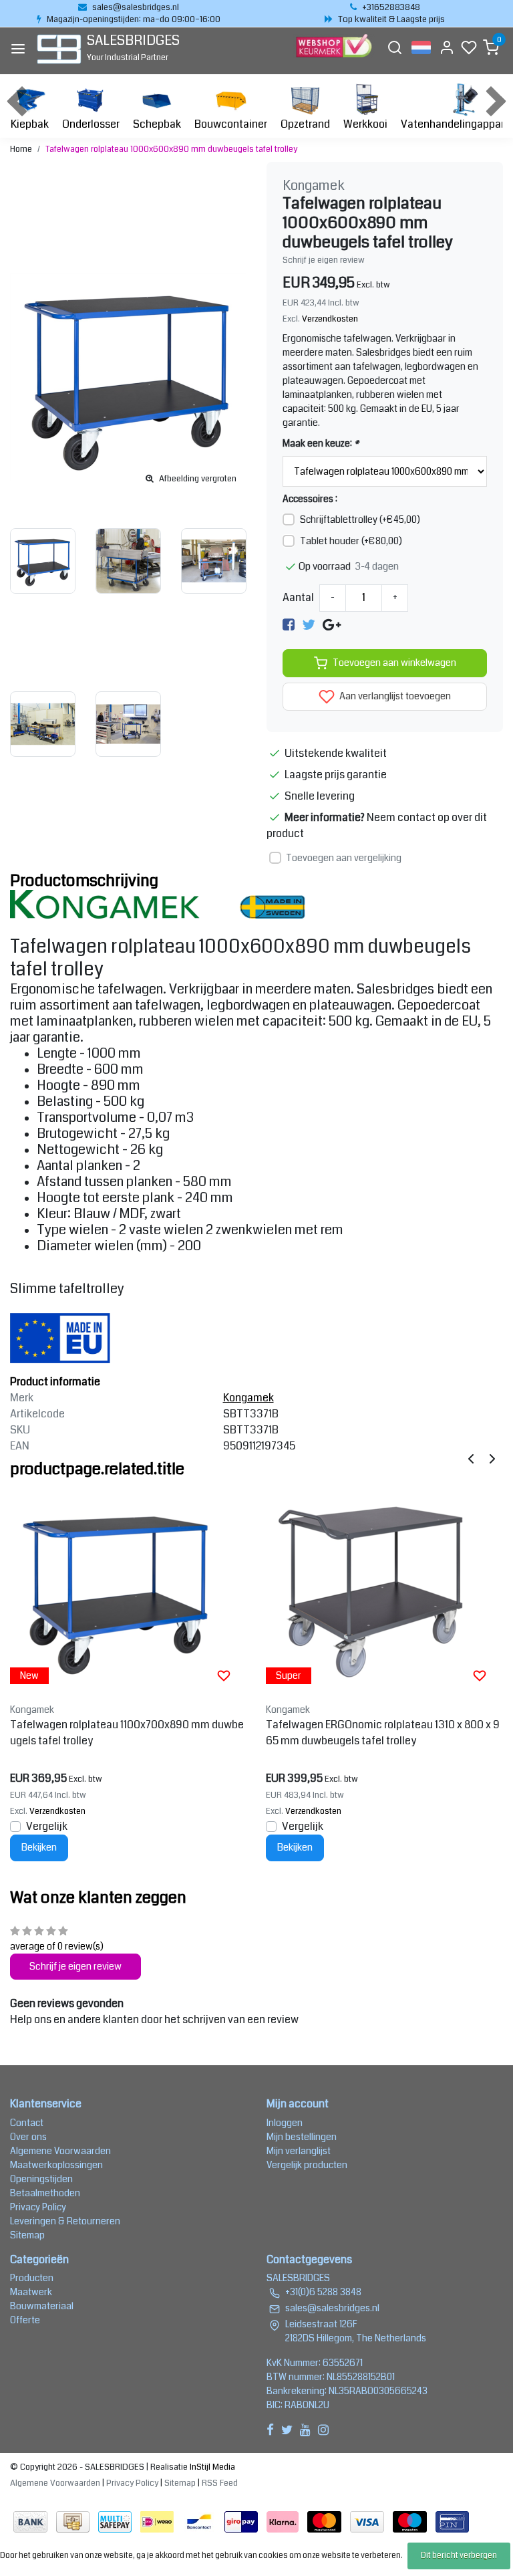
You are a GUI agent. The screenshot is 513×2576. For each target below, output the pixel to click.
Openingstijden (41, 2179)
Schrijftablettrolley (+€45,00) (360, 519)
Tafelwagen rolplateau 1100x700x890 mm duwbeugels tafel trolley (127, 1733)
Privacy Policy (38, 2207)
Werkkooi (365, 124)
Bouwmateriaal (42, 2306)
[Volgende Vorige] (492, 1458)
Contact (27, 2123)
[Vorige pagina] (471, 1458)
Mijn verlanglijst (299, 2151)
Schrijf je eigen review (324, 260)
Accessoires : (310, 499)
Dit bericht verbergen (459, 2556)
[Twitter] (309, 625)
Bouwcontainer (231, 124)
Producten (32, 2278)
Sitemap (27, 2235)
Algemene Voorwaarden (60, 2151)
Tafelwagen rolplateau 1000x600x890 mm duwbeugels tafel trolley (171, 149)
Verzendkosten (330, 319)
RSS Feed (220, 2483)
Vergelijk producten (307, 2165)
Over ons (28, 2137)
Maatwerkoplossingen (56, 2165)
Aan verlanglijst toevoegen (394, 696)
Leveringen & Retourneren (65, 2221)
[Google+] (332, 625)
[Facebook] (289, 625)
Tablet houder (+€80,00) (351, 541)
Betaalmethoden (45, 2193)
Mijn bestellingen (302, 2137)
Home (21, 149)
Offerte (25, 2320)
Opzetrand (305, 124)
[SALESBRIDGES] (59, 49)
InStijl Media (211, 2467)
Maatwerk (31, 2292)
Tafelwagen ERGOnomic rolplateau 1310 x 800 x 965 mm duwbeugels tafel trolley (383, 1733)
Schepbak (157, 124)
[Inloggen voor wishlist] (224, 1675)
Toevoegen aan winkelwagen (394, 663)
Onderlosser (91, 124)
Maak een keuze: (321, 443)
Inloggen (285, 2123)
